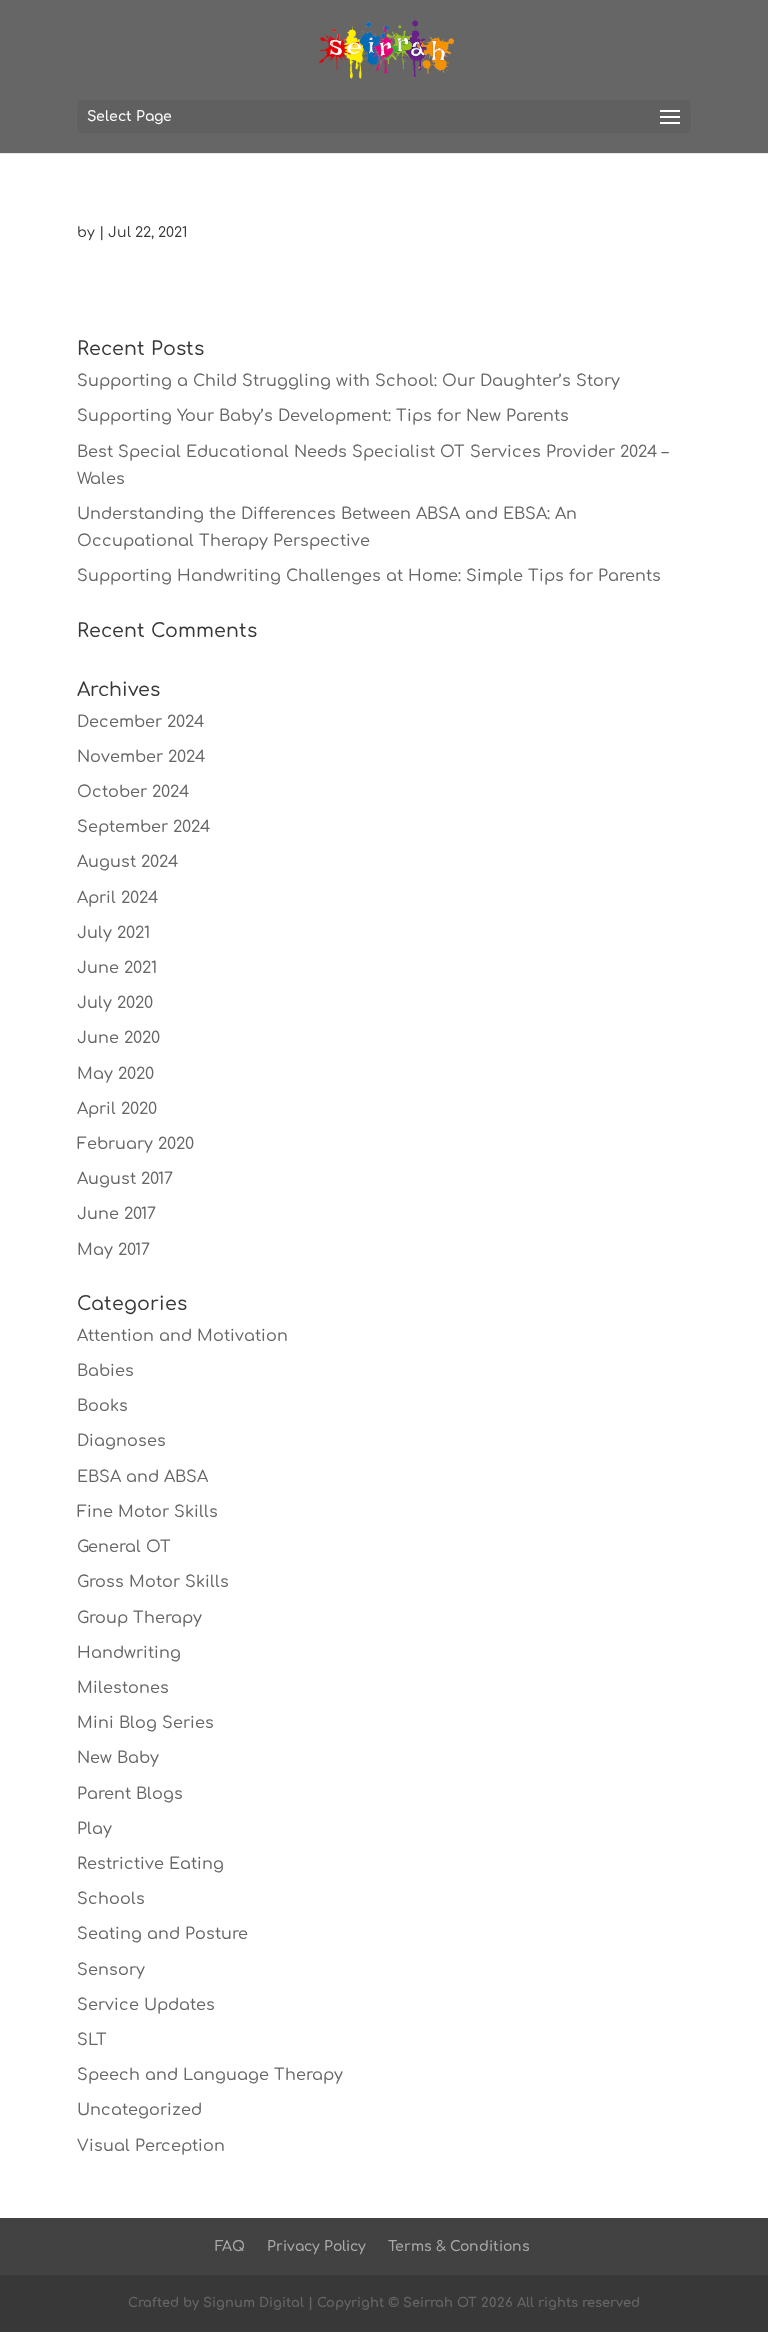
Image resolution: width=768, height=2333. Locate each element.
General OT (124, 1547)
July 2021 (113, 933)
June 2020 (118, 1038)
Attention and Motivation (182, 1336)
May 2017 (113, 1250)
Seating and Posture (162, 1934)
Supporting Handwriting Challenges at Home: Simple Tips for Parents (369, 576)
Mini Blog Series (145, 1723)
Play (94, 1829)
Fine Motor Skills (147, 1512)
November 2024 (141, 757)
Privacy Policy (316, 2246)
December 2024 (140, 722)
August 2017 (125, 1179)
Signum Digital (253, 2303)
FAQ (230, 2246)
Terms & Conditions (459, 2246)
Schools (111, 1899)
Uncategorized (139, 2110)
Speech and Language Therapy (210, 2075)
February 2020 (135, 1144)
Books (102, 1406)
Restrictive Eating (150, 1864)
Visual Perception (151, 2146)
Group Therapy (139, 1618)
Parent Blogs (130, 1794)
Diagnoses (121, 1441)
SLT (92, 2040)
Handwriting (129, 1653)
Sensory (111, 1970)
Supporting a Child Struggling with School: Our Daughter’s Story (348, 381)
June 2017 (116, 1214)
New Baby (118, 1758)
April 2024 (117, 898)
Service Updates (146, 2005)
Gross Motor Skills (153, 1582)
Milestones (123, 1688)
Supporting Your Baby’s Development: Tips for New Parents (323, 416)
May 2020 (115, 1074)
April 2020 (117, 1109)
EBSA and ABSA (142, 1477)
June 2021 (117, 968)
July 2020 (115, 1003)
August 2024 (127, 862)
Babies (105, 1371)
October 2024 (133, 792)
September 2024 (143, 827)
